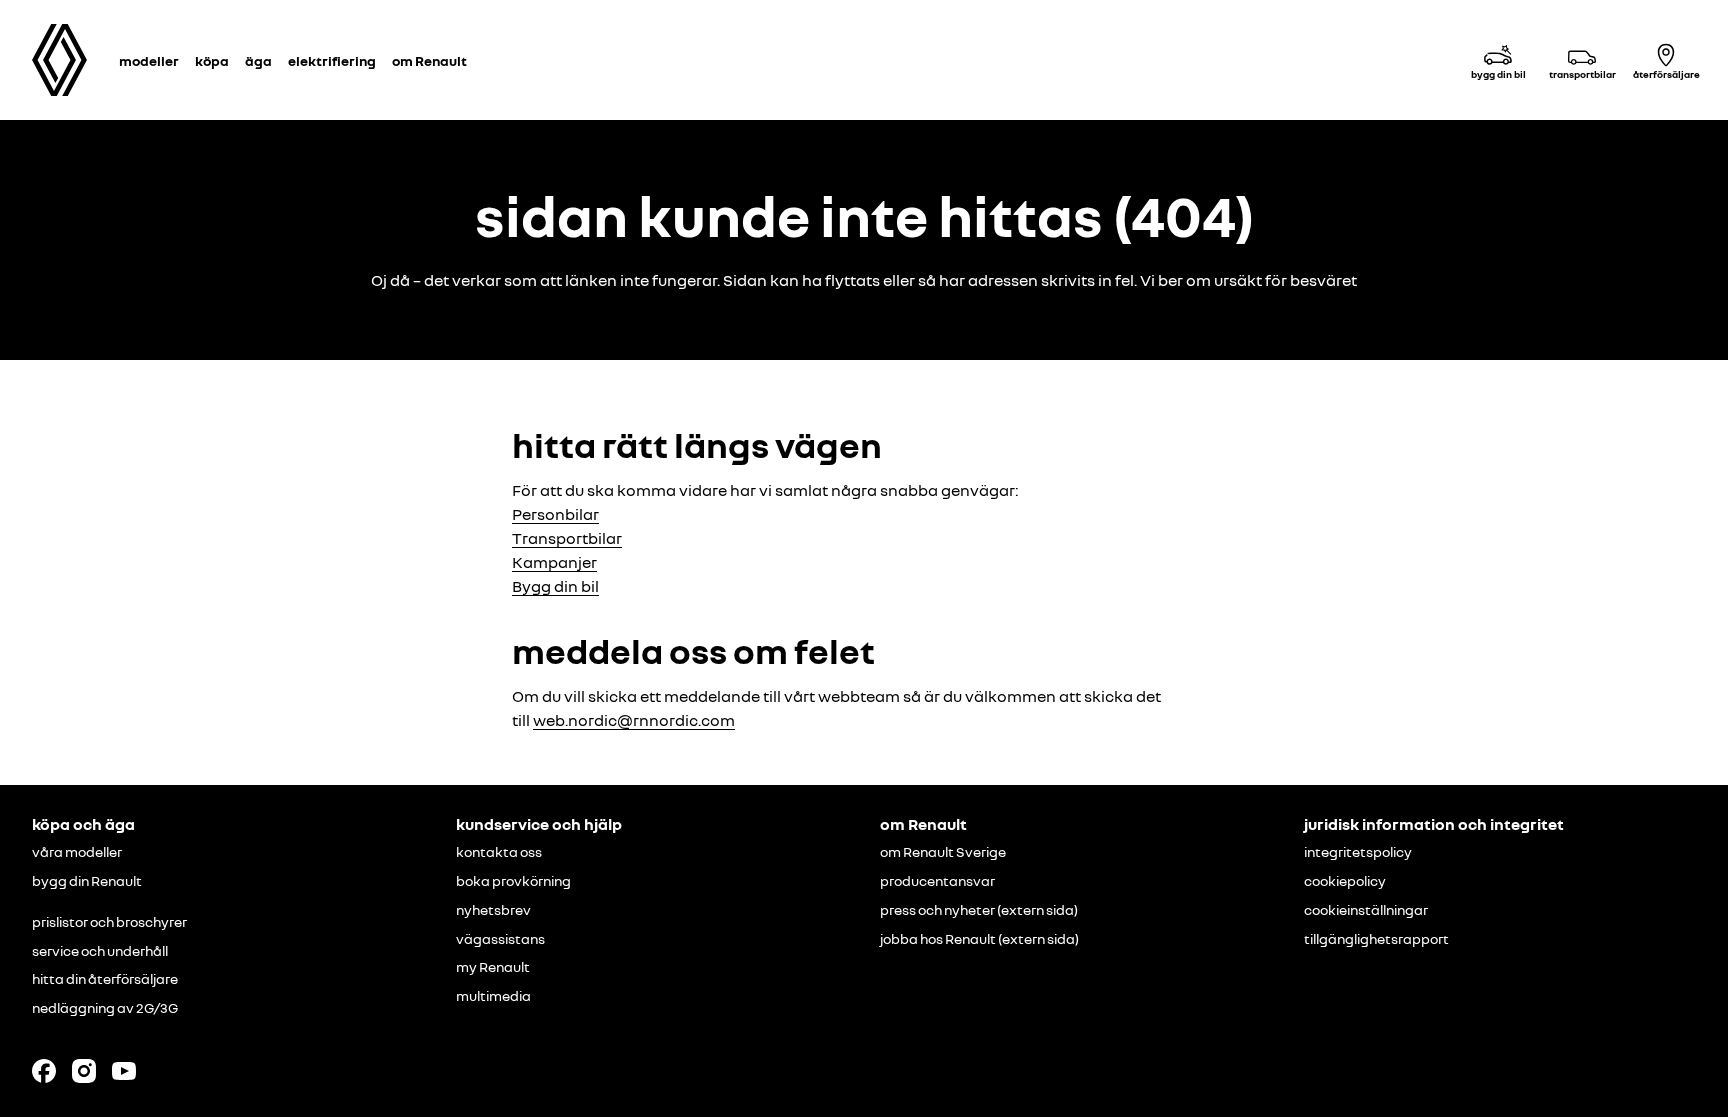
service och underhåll (100, 951)
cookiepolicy (1345, 881)
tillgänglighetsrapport (1376, 939)
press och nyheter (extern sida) (979, 910)
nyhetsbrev (493, 910)
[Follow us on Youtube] (124, 1071)
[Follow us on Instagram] (84, 1071)
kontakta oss (499, 852)
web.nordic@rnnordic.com (634, 720)
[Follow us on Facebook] (44, 1071)
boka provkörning (513, 881)
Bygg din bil (555, 586)
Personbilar (555, 514)
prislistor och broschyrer (109, 922)
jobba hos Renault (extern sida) (979, 939)
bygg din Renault (87, 881)
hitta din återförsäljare (105, 979)
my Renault (493, 967)
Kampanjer (554, 562)
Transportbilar (567, 538)
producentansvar (937, 881)
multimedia (493, 996)
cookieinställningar (1366, 910)
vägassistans (500, 939)
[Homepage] (59, 60)
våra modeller (77, 852)
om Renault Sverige (943, 852)
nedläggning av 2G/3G (105, 1008)
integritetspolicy (1358, 852)
